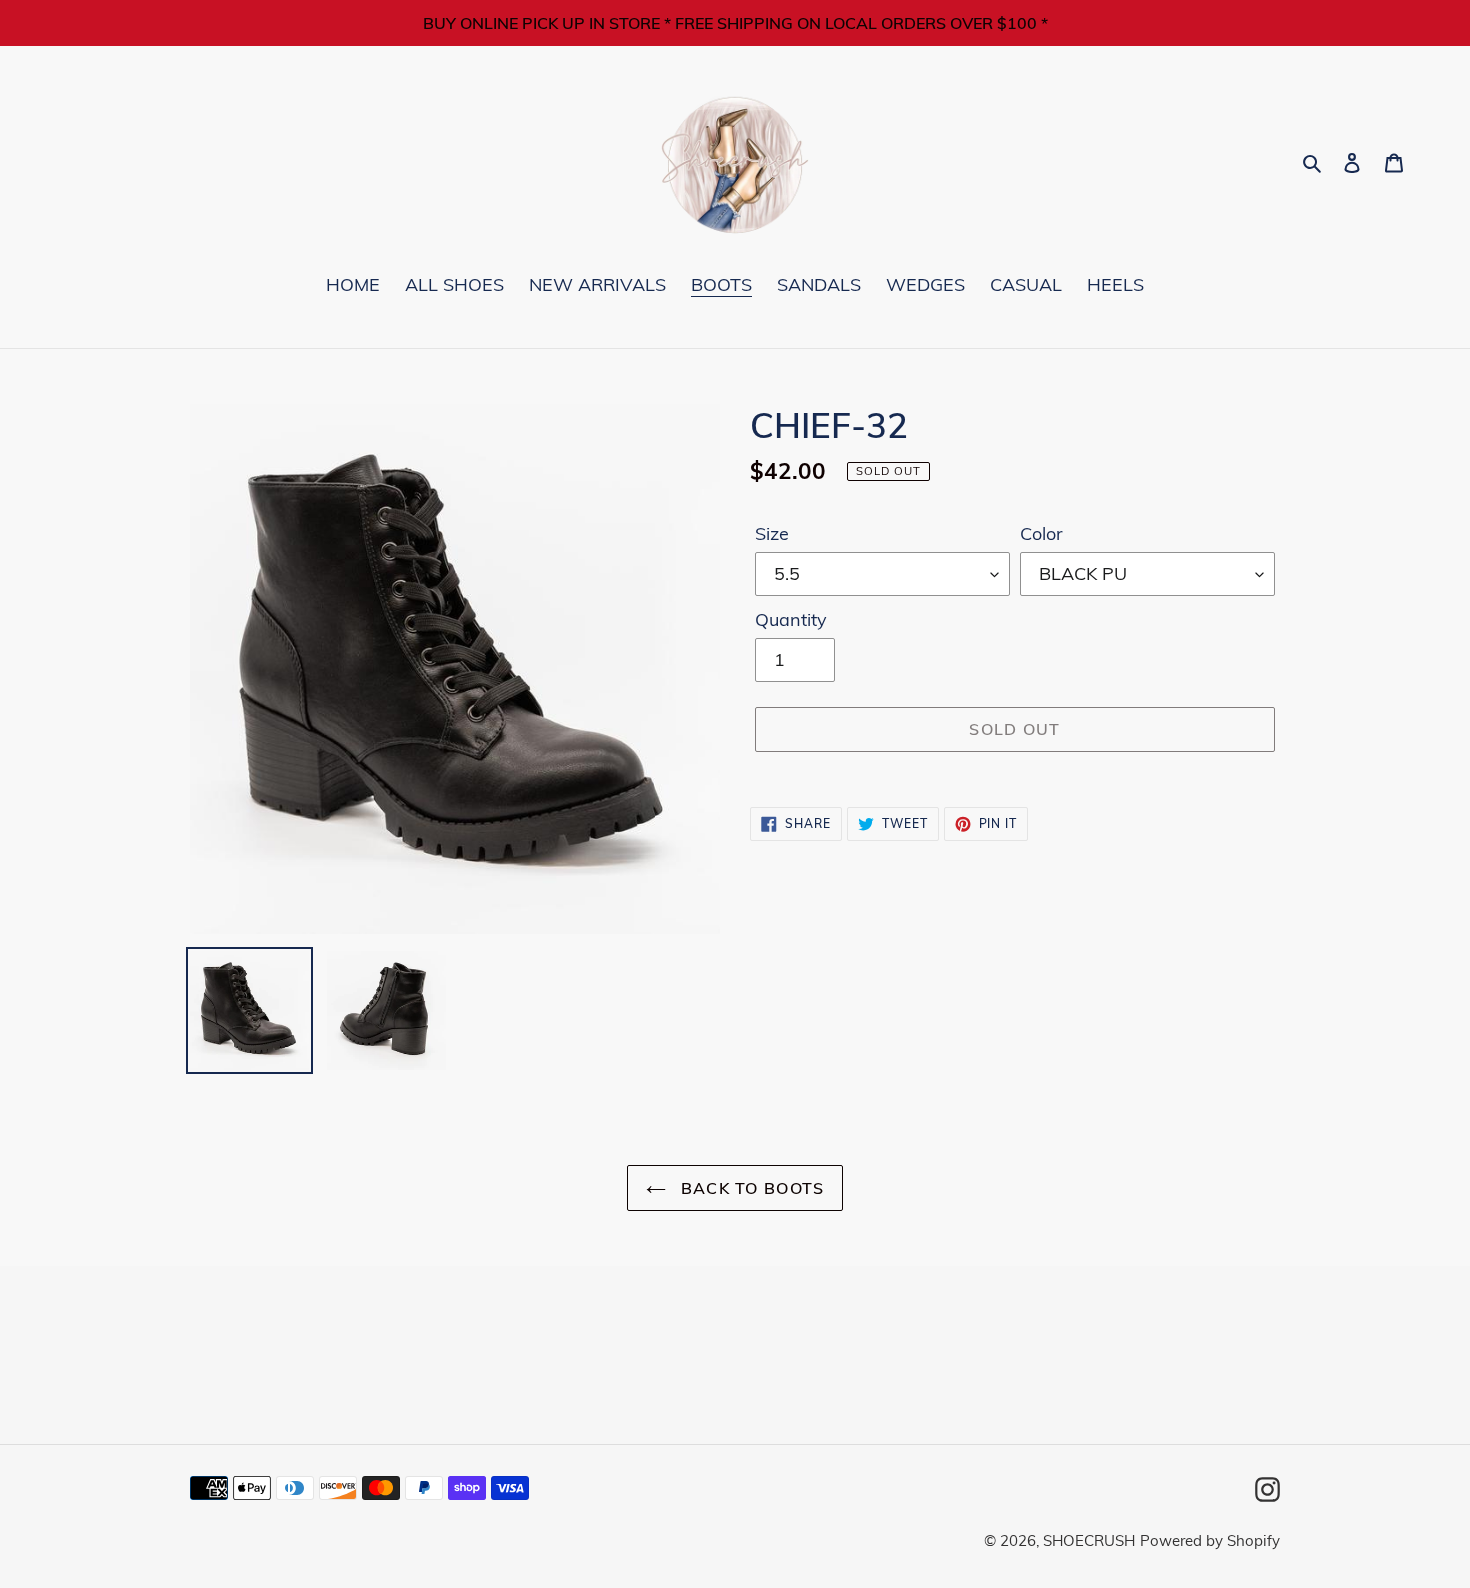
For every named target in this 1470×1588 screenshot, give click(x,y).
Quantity (791, 619)
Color (1041, 533)
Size (772, 533)
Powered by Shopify (1210, 1540)
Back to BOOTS (750, 1188)
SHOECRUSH (1089, 1540)
